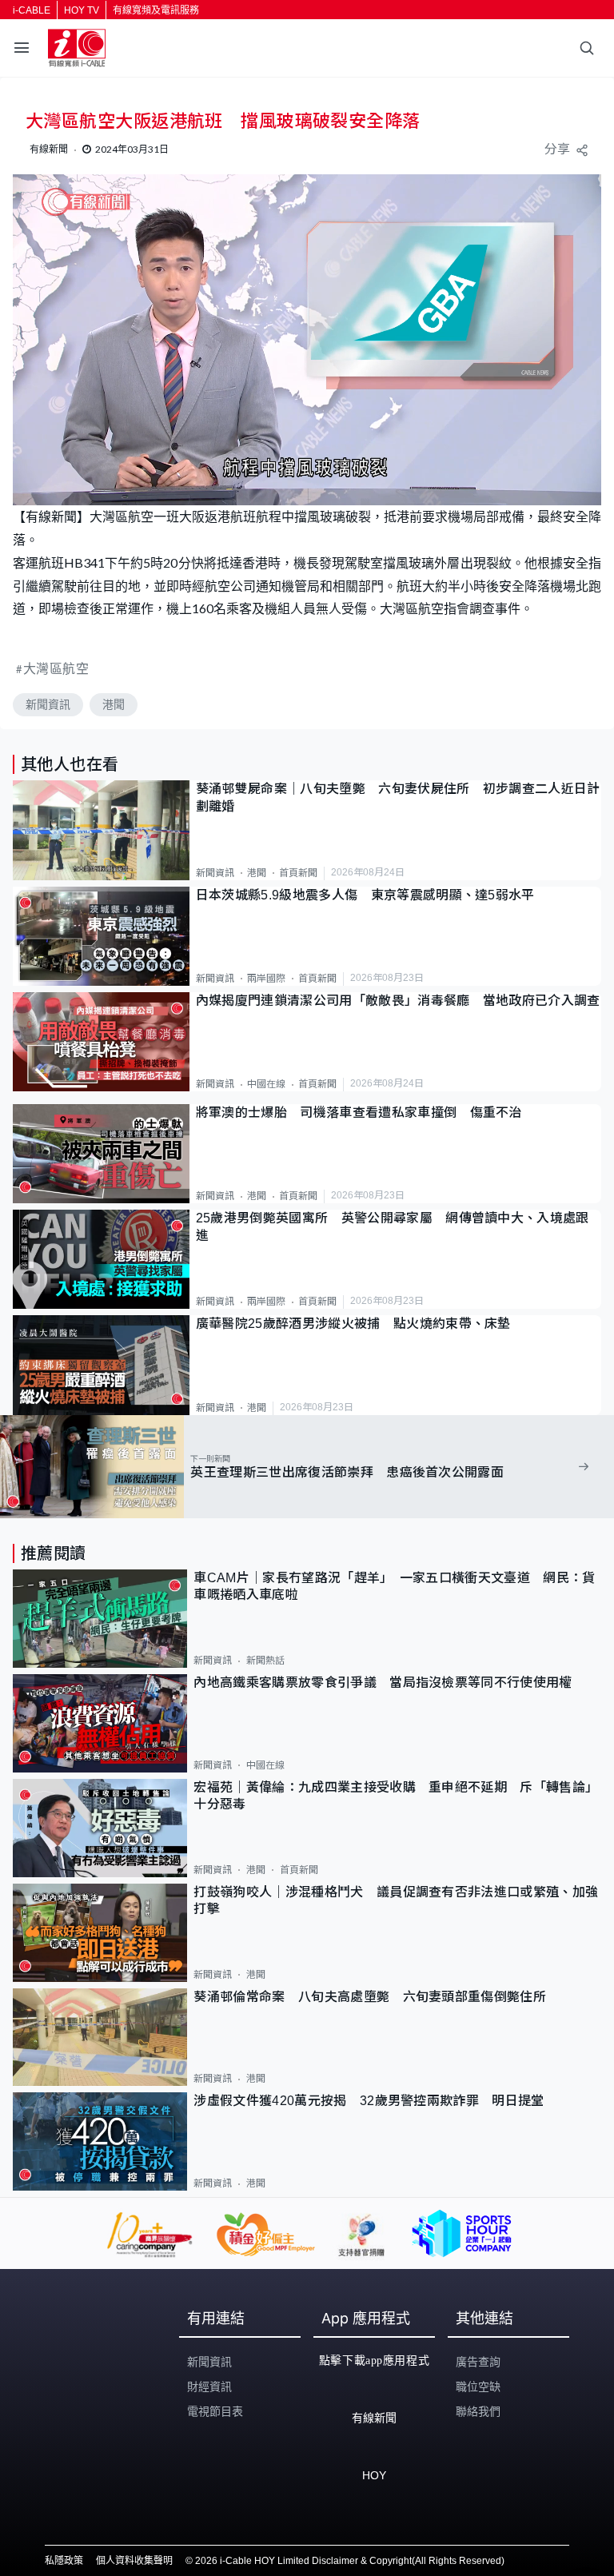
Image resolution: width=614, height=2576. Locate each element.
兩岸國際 (266, 979)
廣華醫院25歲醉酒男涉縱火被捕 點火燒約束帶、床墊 (353, 1324)
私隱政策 (64, 2561)
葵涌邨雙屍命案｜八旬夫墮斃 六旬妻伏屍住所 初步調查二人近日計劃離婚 (398, 797)
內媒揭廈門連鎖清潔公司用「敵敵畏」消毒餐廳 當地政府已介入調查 (398, 1001)
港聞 (114, 704)
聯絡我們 (478, 2411)
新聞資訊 (48, 704)
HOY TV (82, 10)
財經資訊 (209, 2387)
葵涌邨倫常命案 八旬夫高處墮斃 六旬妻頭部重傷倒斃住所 (376, 1997)
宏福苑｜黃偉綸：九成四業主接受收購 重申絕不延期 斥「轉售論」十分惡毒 (396, 1796)
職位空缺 (478, 2387)
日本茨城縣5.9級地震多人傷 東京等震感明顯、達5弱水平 (365, 895)
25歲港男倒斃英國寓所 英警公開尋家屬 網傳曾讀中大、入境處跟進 (393, 1226)
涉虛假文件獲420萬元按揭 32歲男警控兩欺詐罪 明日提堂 (369, 2101)
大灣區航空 (56, 668)
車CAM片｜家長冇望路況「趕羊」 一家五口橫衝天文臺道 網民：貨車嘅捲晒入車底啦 (394, 1586)
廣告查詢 (478, 2362)
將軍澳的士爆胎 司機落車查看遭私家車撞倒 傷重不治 (359, 1113)
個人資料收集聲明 (134, 2561)
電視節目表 (215, 2411)
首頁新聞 (298, 873)
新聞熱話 (265, 1661)
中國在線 (266, 1084)
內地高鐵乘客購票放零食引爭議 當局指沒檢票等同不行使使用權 (383, 1683)
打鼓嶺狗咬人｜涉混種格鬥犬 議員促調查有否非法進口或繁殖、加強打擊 (396, 1900)
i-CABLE (32, 10)
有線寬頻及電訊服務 (156, 10)
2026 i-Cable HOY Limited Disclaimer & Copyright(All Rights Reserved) (350, 2561)
